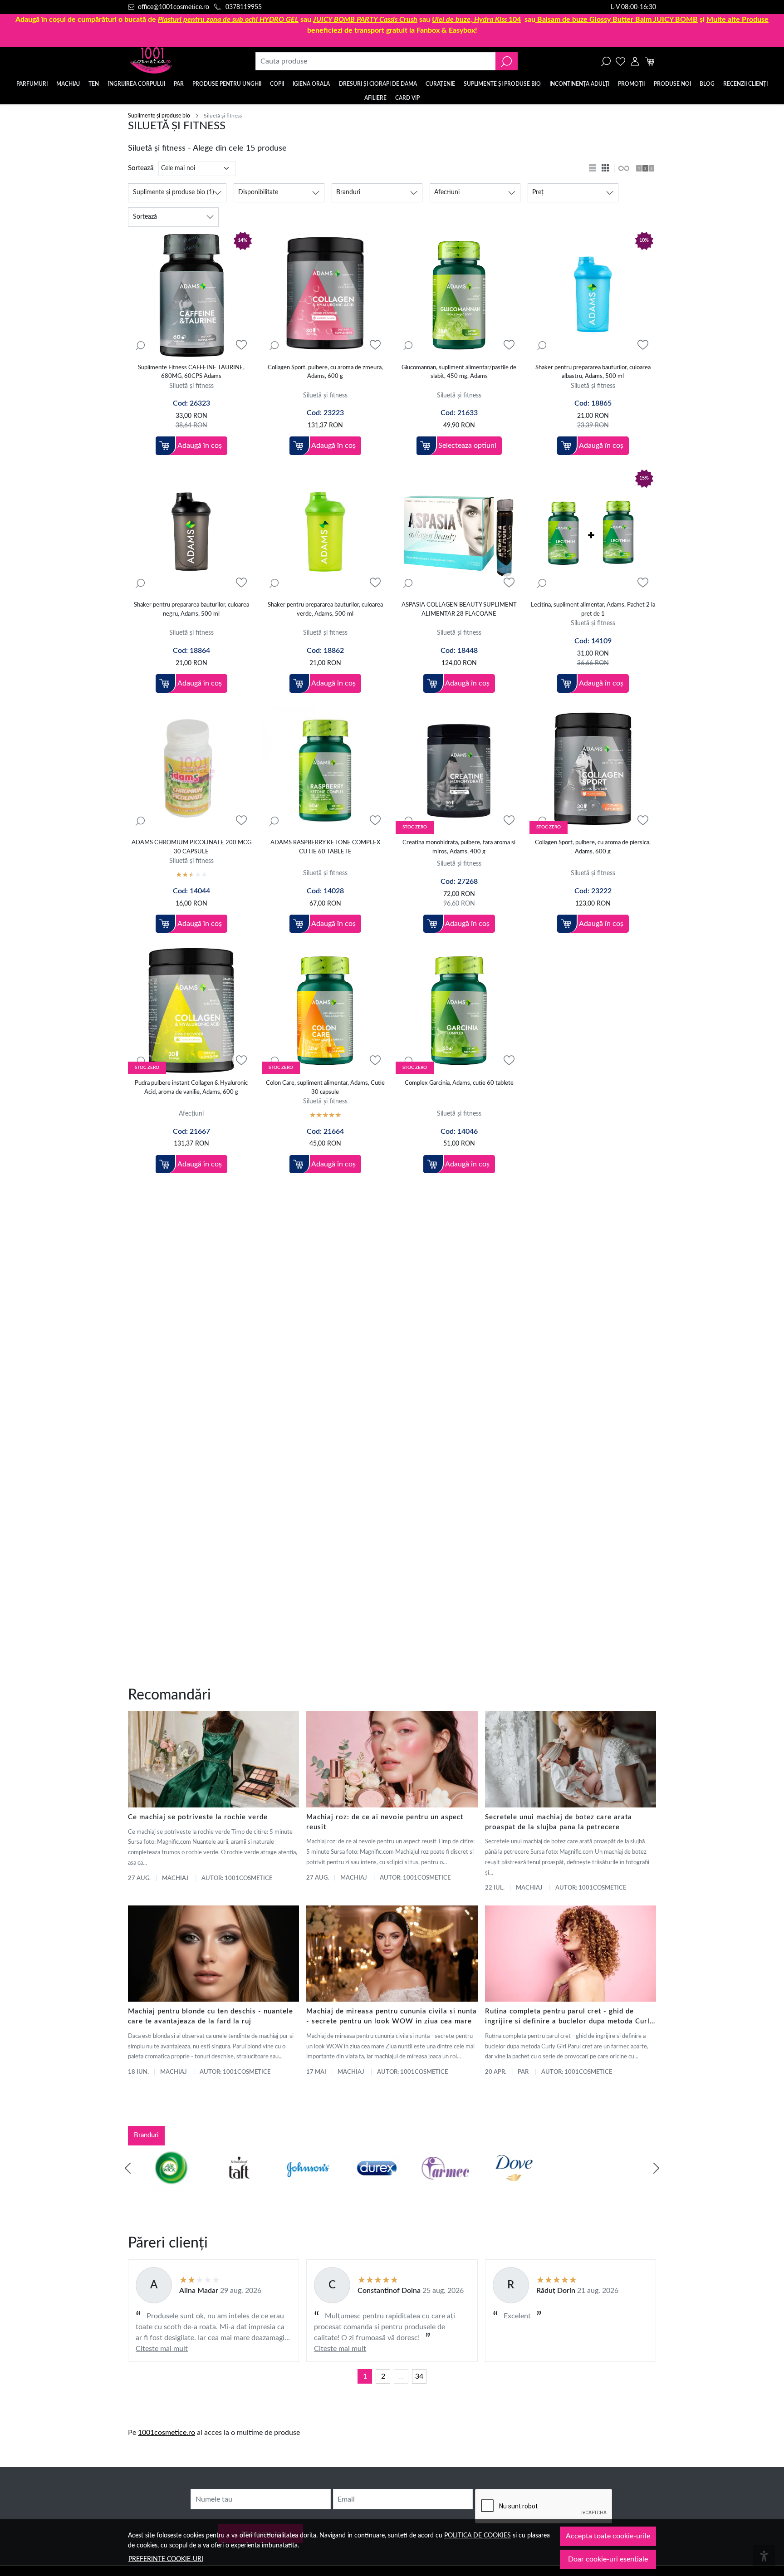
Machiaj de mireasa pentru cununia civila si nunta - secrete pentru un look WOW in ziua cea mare (392, 2016)
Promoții (631, 84)
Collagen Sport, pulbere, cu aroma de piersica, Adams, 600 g (593, 847)
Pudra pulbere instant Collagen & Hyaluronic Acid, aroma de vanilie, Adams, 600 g (191, 1088)
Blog (707, 84)
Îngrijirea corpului (137, 84)
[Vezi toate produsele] (623, 168)
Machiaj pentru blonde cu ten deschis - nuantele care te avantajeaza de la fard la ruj (211, 2016)
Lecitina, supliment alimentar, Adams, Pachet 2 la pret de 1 (593, 610)
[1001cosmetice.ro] (177, 61)
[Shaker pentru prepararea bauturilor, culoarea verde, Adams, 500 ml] (325, 533)
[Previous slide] (128, 2168)
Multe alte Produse (737, 20)
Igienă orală (311, 84)
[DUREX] (358, 2185)
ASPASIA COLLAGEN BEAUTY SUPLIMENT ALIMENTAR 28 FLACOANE (459, 610)
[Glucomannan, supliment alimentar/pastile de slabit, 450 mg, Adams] (459, 295)
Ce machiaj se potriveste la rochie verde (198, 1817)
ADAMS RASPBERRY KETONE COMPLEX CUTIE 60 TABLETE (325, 847)
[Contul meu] (635, 61)
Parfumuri (32, 84)
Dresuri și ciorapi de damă (378, 84)
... (401, 2376)
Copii (277, 84)
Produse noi (672, 84)
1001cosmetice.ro (167, 2433)
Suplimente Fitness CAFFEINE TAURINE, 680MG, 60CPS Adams (191, 372)
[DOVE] (495, 2185)
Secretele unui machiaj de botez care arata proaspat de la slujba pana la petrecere (559, 1822)
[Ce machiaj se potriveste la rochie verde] (213, 1759)
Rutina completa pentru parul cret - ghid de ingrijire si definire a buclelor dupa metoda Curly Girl (569, 2017)
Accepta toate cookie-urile (608, 2536)
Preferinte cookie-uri (166, 2559)
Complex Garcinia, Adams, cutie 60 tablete (459, 1083)
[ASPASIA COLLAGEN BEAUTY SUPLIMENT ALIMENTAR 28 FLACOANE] (459, 533)
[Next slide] (656, 2168)
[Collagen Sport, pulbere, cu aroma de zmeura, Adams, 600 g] (325, 295)
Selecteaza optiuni (467, 446)
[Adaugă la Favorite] (241, 345)
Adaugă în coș (200, 446)
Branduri (146, 2135)
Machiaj (68, 84)
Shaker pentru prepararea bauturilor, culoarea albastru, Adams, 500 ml (593, 372)
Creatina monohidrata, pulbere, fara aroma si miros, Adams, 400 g (459, 847)
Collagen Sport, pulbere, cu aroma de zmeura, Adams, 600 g (325, 372)
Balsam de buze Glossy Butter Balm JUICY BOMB (617, 20)
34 (419, 2376)
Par (523, 2072)
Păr (179, 84)
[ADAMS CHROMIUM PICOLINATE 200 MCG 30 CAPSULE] (191, 771)
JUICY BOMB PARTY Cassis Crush (365, 20)
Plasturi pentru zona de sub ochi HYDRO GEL (228, 20)
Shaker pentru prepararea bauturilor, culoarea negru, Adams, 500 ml (191, 610)
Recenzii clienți (745, 84)
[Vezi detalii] (140, 345)
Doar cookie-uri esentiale (608, 2559)
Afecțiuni (191, 1114)
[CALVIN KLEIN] (633, 2185)
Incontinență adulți (579, 84)
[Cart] (649, 61)
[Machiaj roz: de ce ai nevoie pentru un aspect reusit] (392, 1759)
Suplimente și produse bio (502, 84)
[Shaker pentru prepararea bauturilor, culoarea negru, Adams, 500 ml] (191, 533)
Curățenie (440, 84)
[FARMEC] (426, 2185)
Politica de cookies (478, 2535)
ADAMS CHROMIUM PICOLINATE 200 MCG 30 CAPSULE (191, 847)
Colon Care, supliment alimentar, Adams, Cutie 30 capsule (325, 1088)
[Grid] (606, 168)
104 (476, 20)
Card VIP (407, 98)
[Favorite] (620, 61)
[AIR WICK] (152, 2185)
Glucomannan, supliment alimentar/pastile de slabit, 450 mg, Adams (459, 372)
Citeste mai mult (162, 2349)
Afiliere (375, 98)
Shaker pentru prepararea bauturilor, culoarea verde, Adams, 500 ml (325, 610)
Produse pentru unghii (227, 84)
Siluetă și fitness (191, 386)
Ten (94, 84)
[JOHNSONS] (289, 2185)
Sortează (141, 168)
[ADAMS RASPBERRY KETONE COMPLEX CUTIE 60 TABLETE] (325, 771)
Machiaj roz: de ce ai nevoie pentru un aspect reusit (385, 1822)
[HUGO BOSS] (564, 2185)
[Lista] (593, 168)
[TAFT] (220, 2185)
